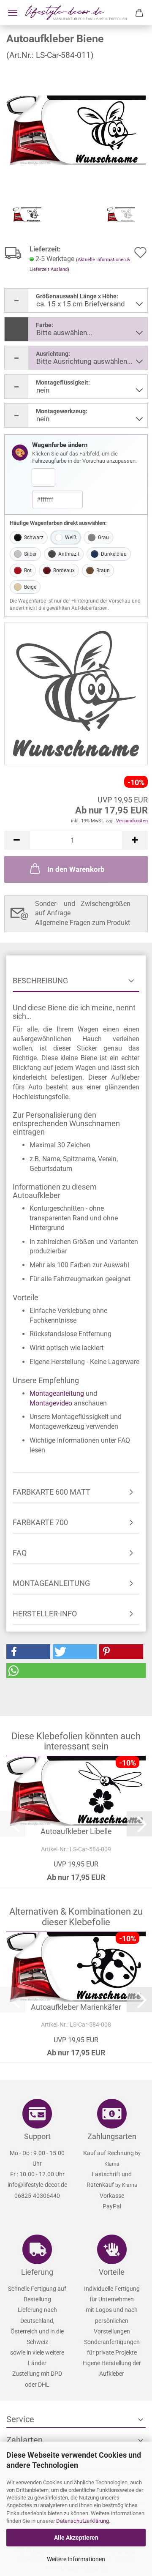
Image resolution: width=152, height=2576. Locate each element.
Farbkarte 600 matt (52, 1492)
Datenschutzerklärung (83, 2521)
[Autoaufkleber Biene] (76, 130)
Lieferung (37, 2272)
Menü (13, 13)
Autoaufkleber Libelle (76, 1831)
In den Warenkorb (76, 869)
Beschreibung (40, 981)
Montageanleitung (57, 1393)
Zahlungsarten (112, 2136)
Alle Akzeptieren (76, 2538)
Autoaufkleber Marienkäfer (76, 2007)
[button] (17, 840)
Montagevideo (51, 1403)
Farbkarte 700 (40, 1522)
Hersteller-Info (45, 1614)
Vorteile (112, 2272)
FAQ (20, 1553)
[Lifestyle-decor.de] (76, 13)
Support (37, 2136)
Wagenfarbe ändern (60, 445)
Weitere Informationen (76, 2559)
